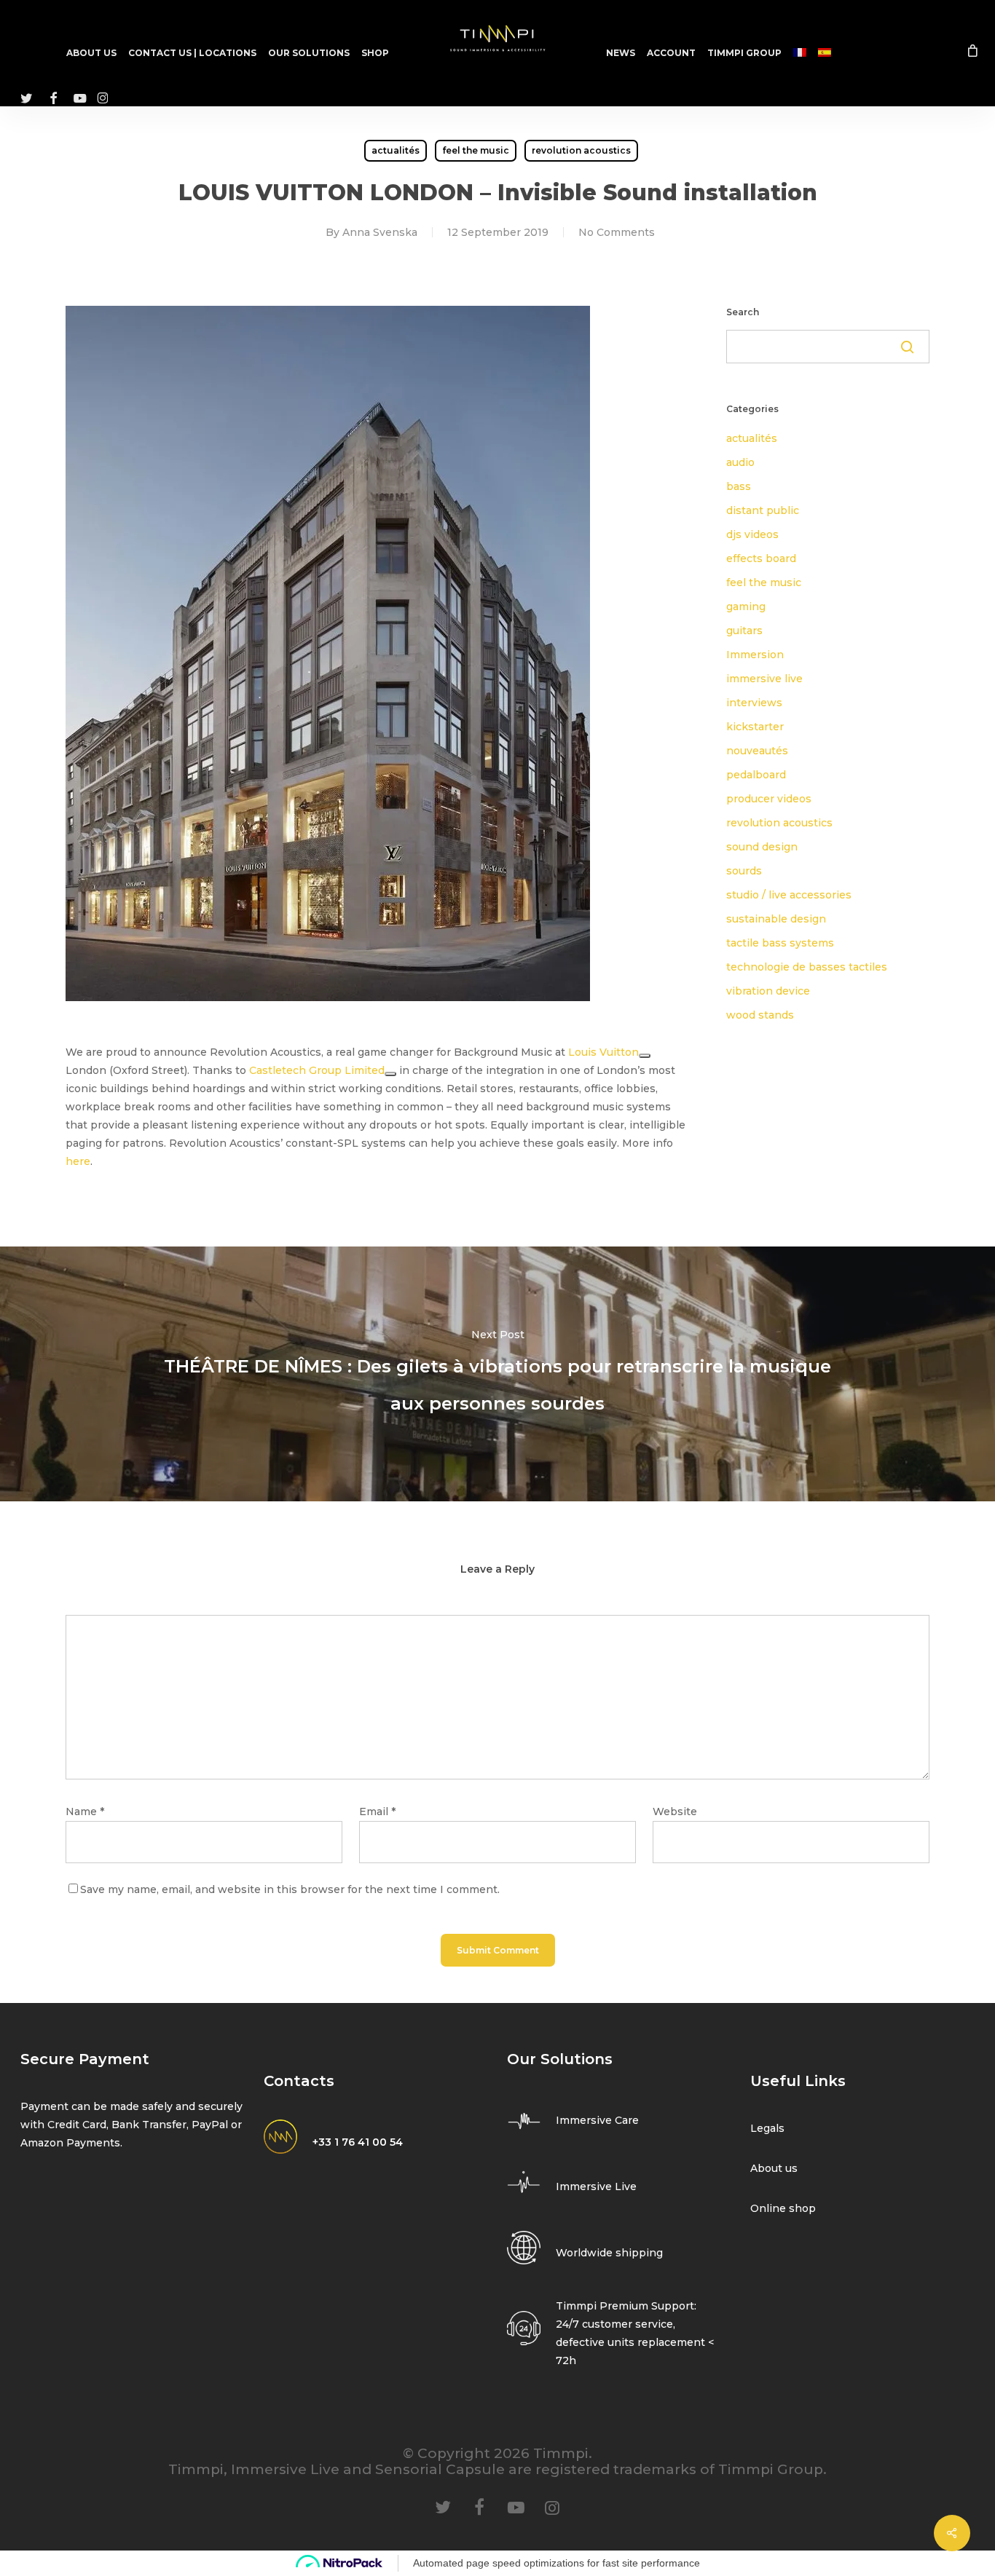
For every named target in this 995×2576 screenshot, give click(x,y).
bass (739, 486)
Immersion (755, 655)
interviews (754, 703)
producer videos (769, 799)
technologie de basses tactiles (807, 967)
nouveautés (757, 751)
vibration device (768, 991)
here (78, 1161)
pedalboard (756, 775)
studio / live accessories (789, 895)
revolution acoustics (581, 150)
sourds (744, 871)
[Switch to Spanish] (825, 53)
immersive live (764, 679)
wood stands (760, 1015)
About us (774, 2168)
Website (675, 1812)
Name (85, 1812)
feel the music (476, 150)
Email (377, 1812)
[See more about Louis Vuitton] (645, 1056)
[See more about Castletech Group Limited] (390, 1074)
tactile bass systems (780, 943)
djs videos (752, 534)
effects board (761, 558)
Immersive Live (596, 2186)
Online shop (783, 2208)
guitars (744, 631)
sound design (762, 847)
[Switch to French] (800, 53)
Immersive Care (597, 2120)
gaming (746, 607)
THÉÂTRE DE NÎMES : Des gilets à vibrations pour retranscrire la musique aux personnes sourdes (497, 1374)
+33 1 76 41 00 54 (358, 2142)
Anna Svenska (380, 232)
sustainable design (776, 919)
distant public (763, 510)
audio (740, 462)
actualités (396, 150)
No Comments (617, 232)
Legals (767, 2128)
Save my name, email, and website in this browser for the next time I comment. (290, 1889)
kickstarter (755, 727)
